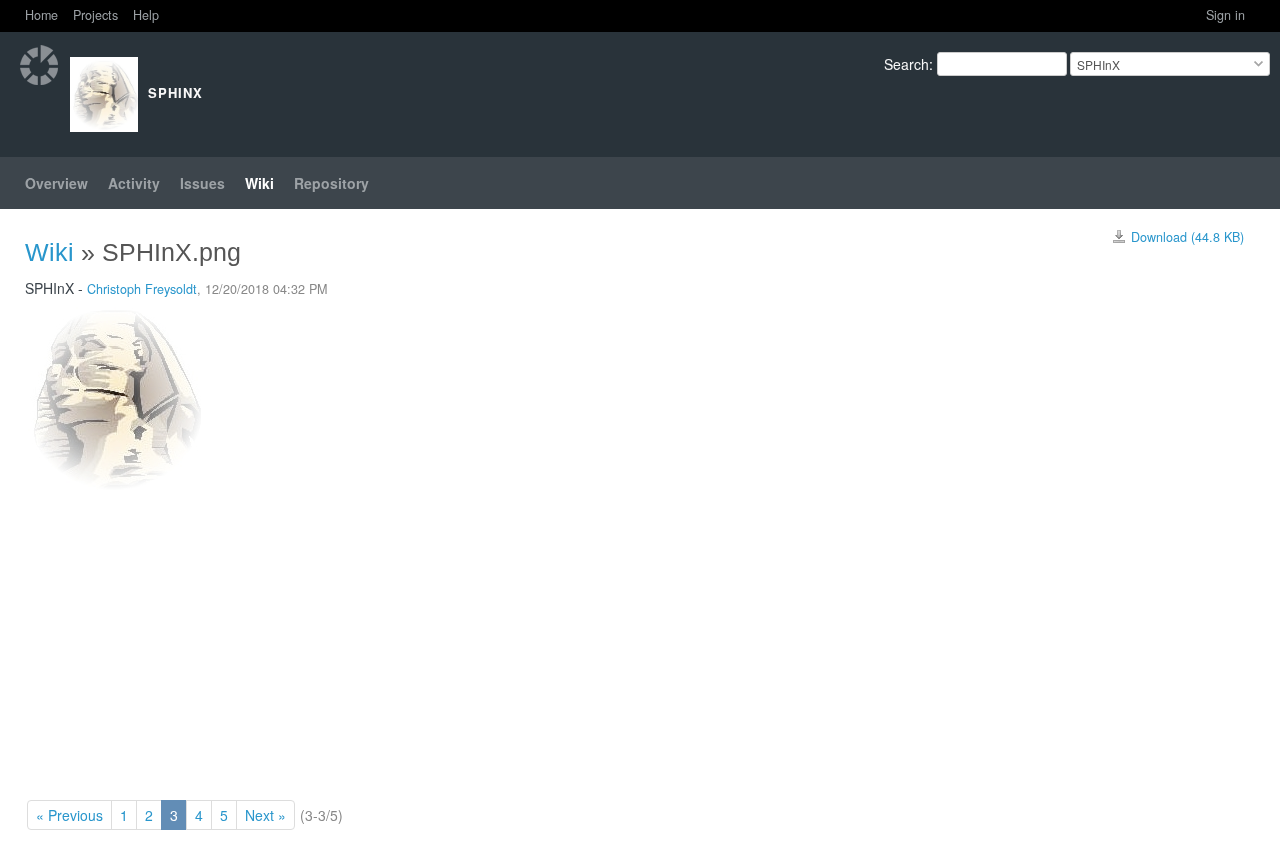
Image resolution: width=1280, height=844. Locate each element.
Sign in (1225, 15)
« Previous (69, 815)
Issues (202, 183)
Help (146, 15)
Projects (95, 15)
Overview (56, 183)
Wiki (259, 183)
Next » (265, 815)
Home (41, 15)
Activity (134, 183)
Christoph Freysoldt (142, 289)
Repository (331, 183)
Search (906, 64)
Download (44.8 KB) (1187, 237)
